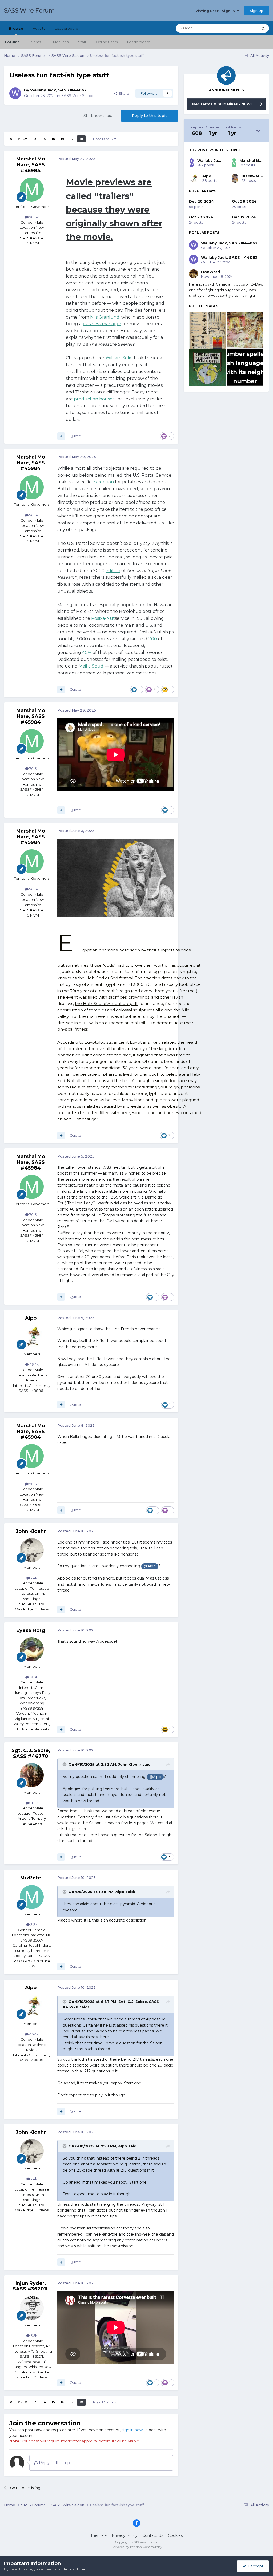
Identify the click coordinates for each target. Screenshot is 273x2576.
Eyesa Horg (31, 1630)
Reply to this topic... (57, 2463)
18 (81, 139)
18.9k (33, 1677)
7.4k (34, 1578)
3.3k (34, 1924)
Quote (75, 436)
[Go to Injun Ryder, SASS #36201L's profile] (32, 2308)
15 (53, 139)
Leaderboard (139, 42)
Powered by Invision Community (136, 2547)
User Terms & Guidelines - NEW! (221, 104)
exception (103, 482)
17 (72, 139)
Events (35, 42)
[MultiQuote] (61, 436)
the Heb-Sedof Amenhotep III (106, 1004)
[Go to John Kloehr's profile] (32, 1550)
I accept (255, 2566)
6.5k (33, 2336)
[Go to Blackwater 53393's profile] (235, 178)
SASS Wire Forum (29, 11)
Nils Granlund (105, 317)
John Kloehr (31, 1531)
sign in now (132, 2430)
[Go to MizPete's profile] (32, 1897)
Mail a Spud (91, 666)
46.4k (34, 1364)
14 (44, 139)
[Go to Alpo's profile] (32, 1337)
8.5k (34, 1803)
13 (35, 139)
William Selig (119, 358)
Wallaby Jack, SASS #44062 (58, 90)
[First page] (11, 139)
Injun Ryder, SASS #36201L (31, 2286)
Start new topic (98, 116)
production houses (94, 399)
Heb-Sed (95, 978)
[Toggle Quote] (65, 1764)
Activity (39, 28)
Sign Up (257, 11)
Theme (98, 2535)
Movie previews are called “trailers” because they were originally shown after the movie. (114, 210)
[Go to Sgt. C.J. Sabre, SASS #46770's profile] (32, 1775)
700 (153, 639)
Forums (12, 42)
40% (87, 652)
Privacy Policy (125, 2535)
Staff (82, 42)
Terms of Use (75, 2569)
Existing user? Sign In (215, 11)
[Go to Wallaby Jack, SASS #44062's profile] (15, 93)
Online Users (107, 42)
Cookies (175, 2535)
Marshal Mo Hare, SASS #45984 (31, 165)
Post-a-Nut (103, 618)
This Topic (243, 28)
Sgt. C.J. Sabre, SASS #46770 (31, 1753)
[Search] (263, 28)
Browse (16, 28)
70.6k (34, 217)
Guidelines (59, 42)
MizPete (31, 1878)
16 (63, 139)
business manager (102, 324)
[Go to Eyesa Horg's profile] (32, 1649)
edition (113, 571)
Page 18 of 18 (104, 139)
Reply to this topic (150, 116)
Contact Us (153, 2535)
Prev (23, 139)
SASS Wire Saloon (78, 96)
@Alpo (150, 1566)
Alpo (31, 1318)
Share (123, 93)
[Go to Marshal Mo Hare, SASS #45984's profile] (32, 190)
